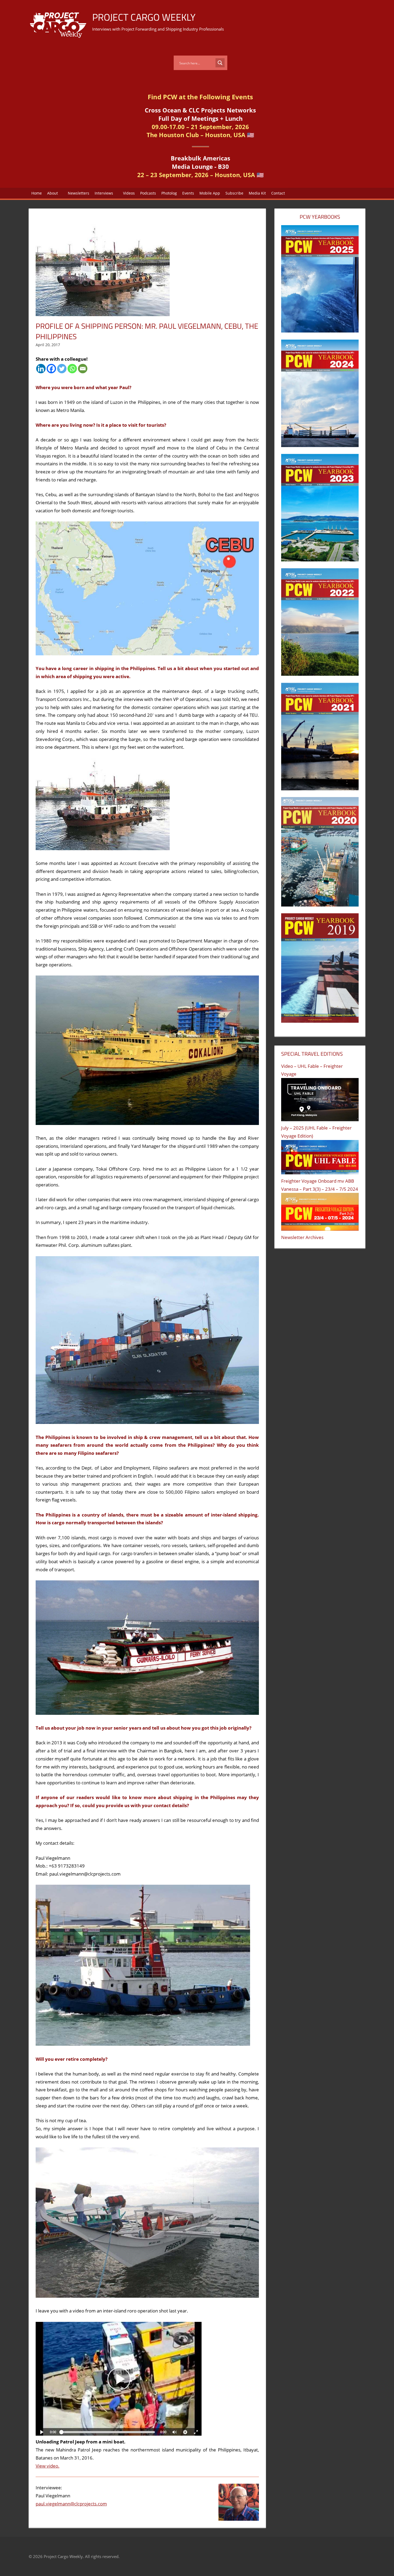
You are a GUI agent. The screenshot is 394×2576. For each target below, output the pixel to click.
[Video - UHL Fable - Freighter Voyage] (320, 1101)
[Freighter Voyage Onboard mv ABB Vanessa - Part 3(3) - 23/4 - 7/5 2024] (320, 1213)
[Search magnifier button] (220, 63)
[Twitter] (62, 369)
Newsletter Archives (302, 1237)
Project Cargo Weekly (144, 17)
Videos (129, 193)
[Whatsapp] (72, 369)
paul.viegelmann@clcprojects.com (71, 2504)
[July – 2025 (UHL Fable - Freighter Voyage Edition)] (320, 1159)
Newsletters (79, 193)
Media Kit (257, 193)
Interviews (104, 193)
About (53, 193)
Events (188, 193)
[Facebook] (51, 369)
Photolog (169, 193)
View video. (48, 2466)
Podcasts (148, 193)
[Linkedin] (41, 369)
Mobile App (210, 193)
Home (37, 193)
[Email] (83, 369)
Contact (278, 193)
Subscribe (234, 193)
